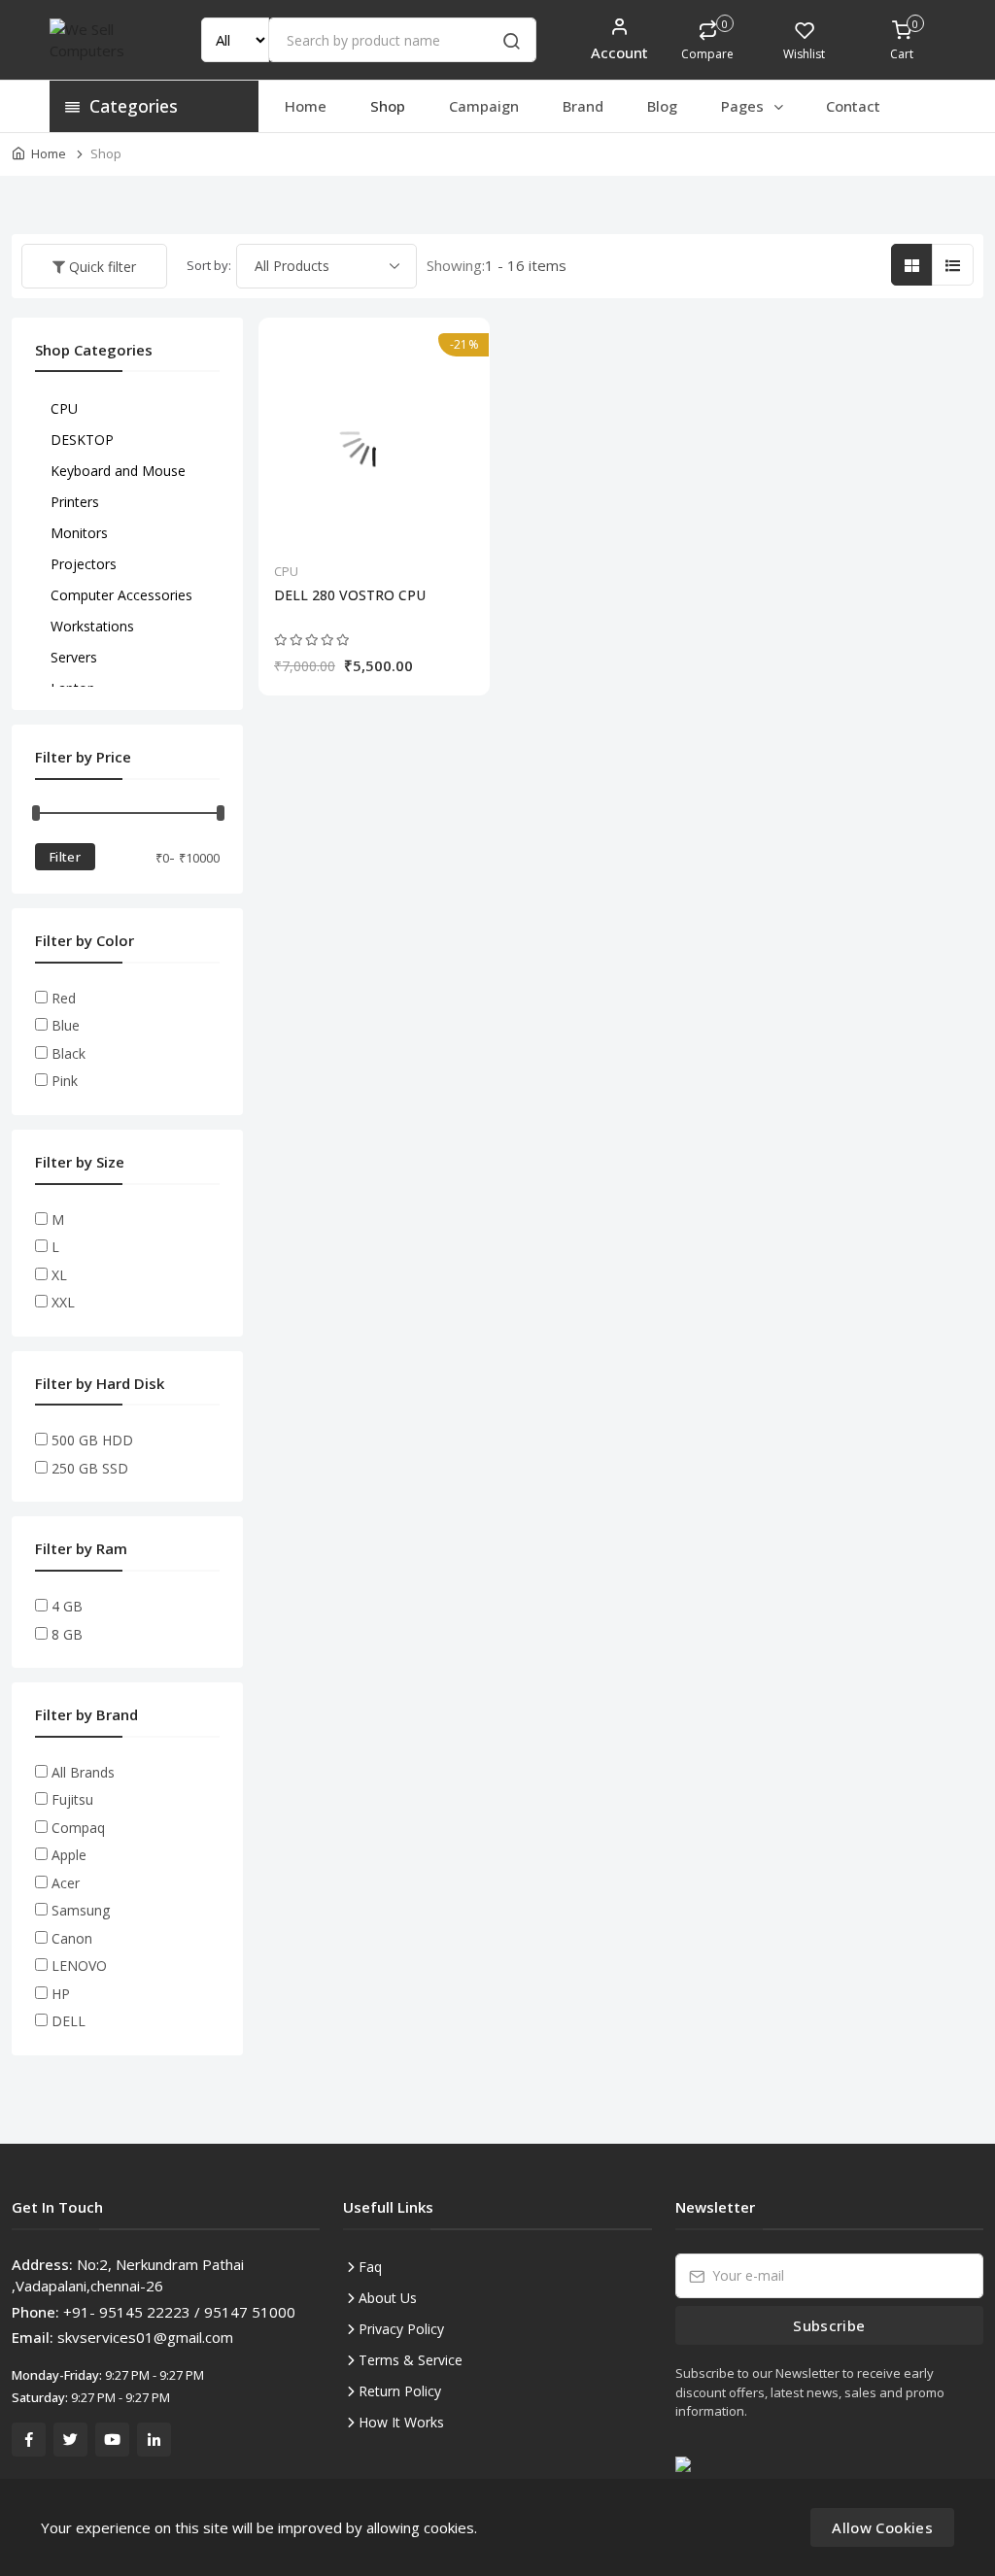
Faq (370, 2267)
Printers (75, 502)
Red (64, 998)
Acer (66, 1883)
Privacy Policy (401, 2329)
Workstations (92, 626)
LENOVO (79, 1966)
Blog (662, 106)
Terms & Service (411, 2360)
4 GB (67, 1606)
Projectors (84, 564)
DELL (69, 2021)
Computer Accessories (121, 595)
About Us (388, 2298)
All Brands (83, 1772)
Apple (69, 1855)
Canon (72, 1938)
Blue (66, 1025)
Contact (853, 106)
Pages (744, 106)
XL (59, 1275)
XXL (63, 1302)
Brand (583, 106)
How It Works (401, 2422)
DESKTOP (82, 440)
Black (69, 1053)
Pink (65, 1081)
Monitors (79, 533)
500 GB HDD (92, 1440)
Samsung (81, 1910)
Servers (74, 657)
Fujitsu (72, 1799)
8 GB (67, 1634)
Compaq (78, 1828)
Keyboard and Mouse (118, 471)
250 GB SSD (90, 1468)
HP (61, 1994)
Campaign (484, 106)
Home (306, 106)
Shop (388, 106)
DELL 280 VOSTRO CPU (350, 595)
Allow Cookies (882, 2527)
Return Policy (400, 2391)
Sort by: (209, 265)
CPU (286, 571)
